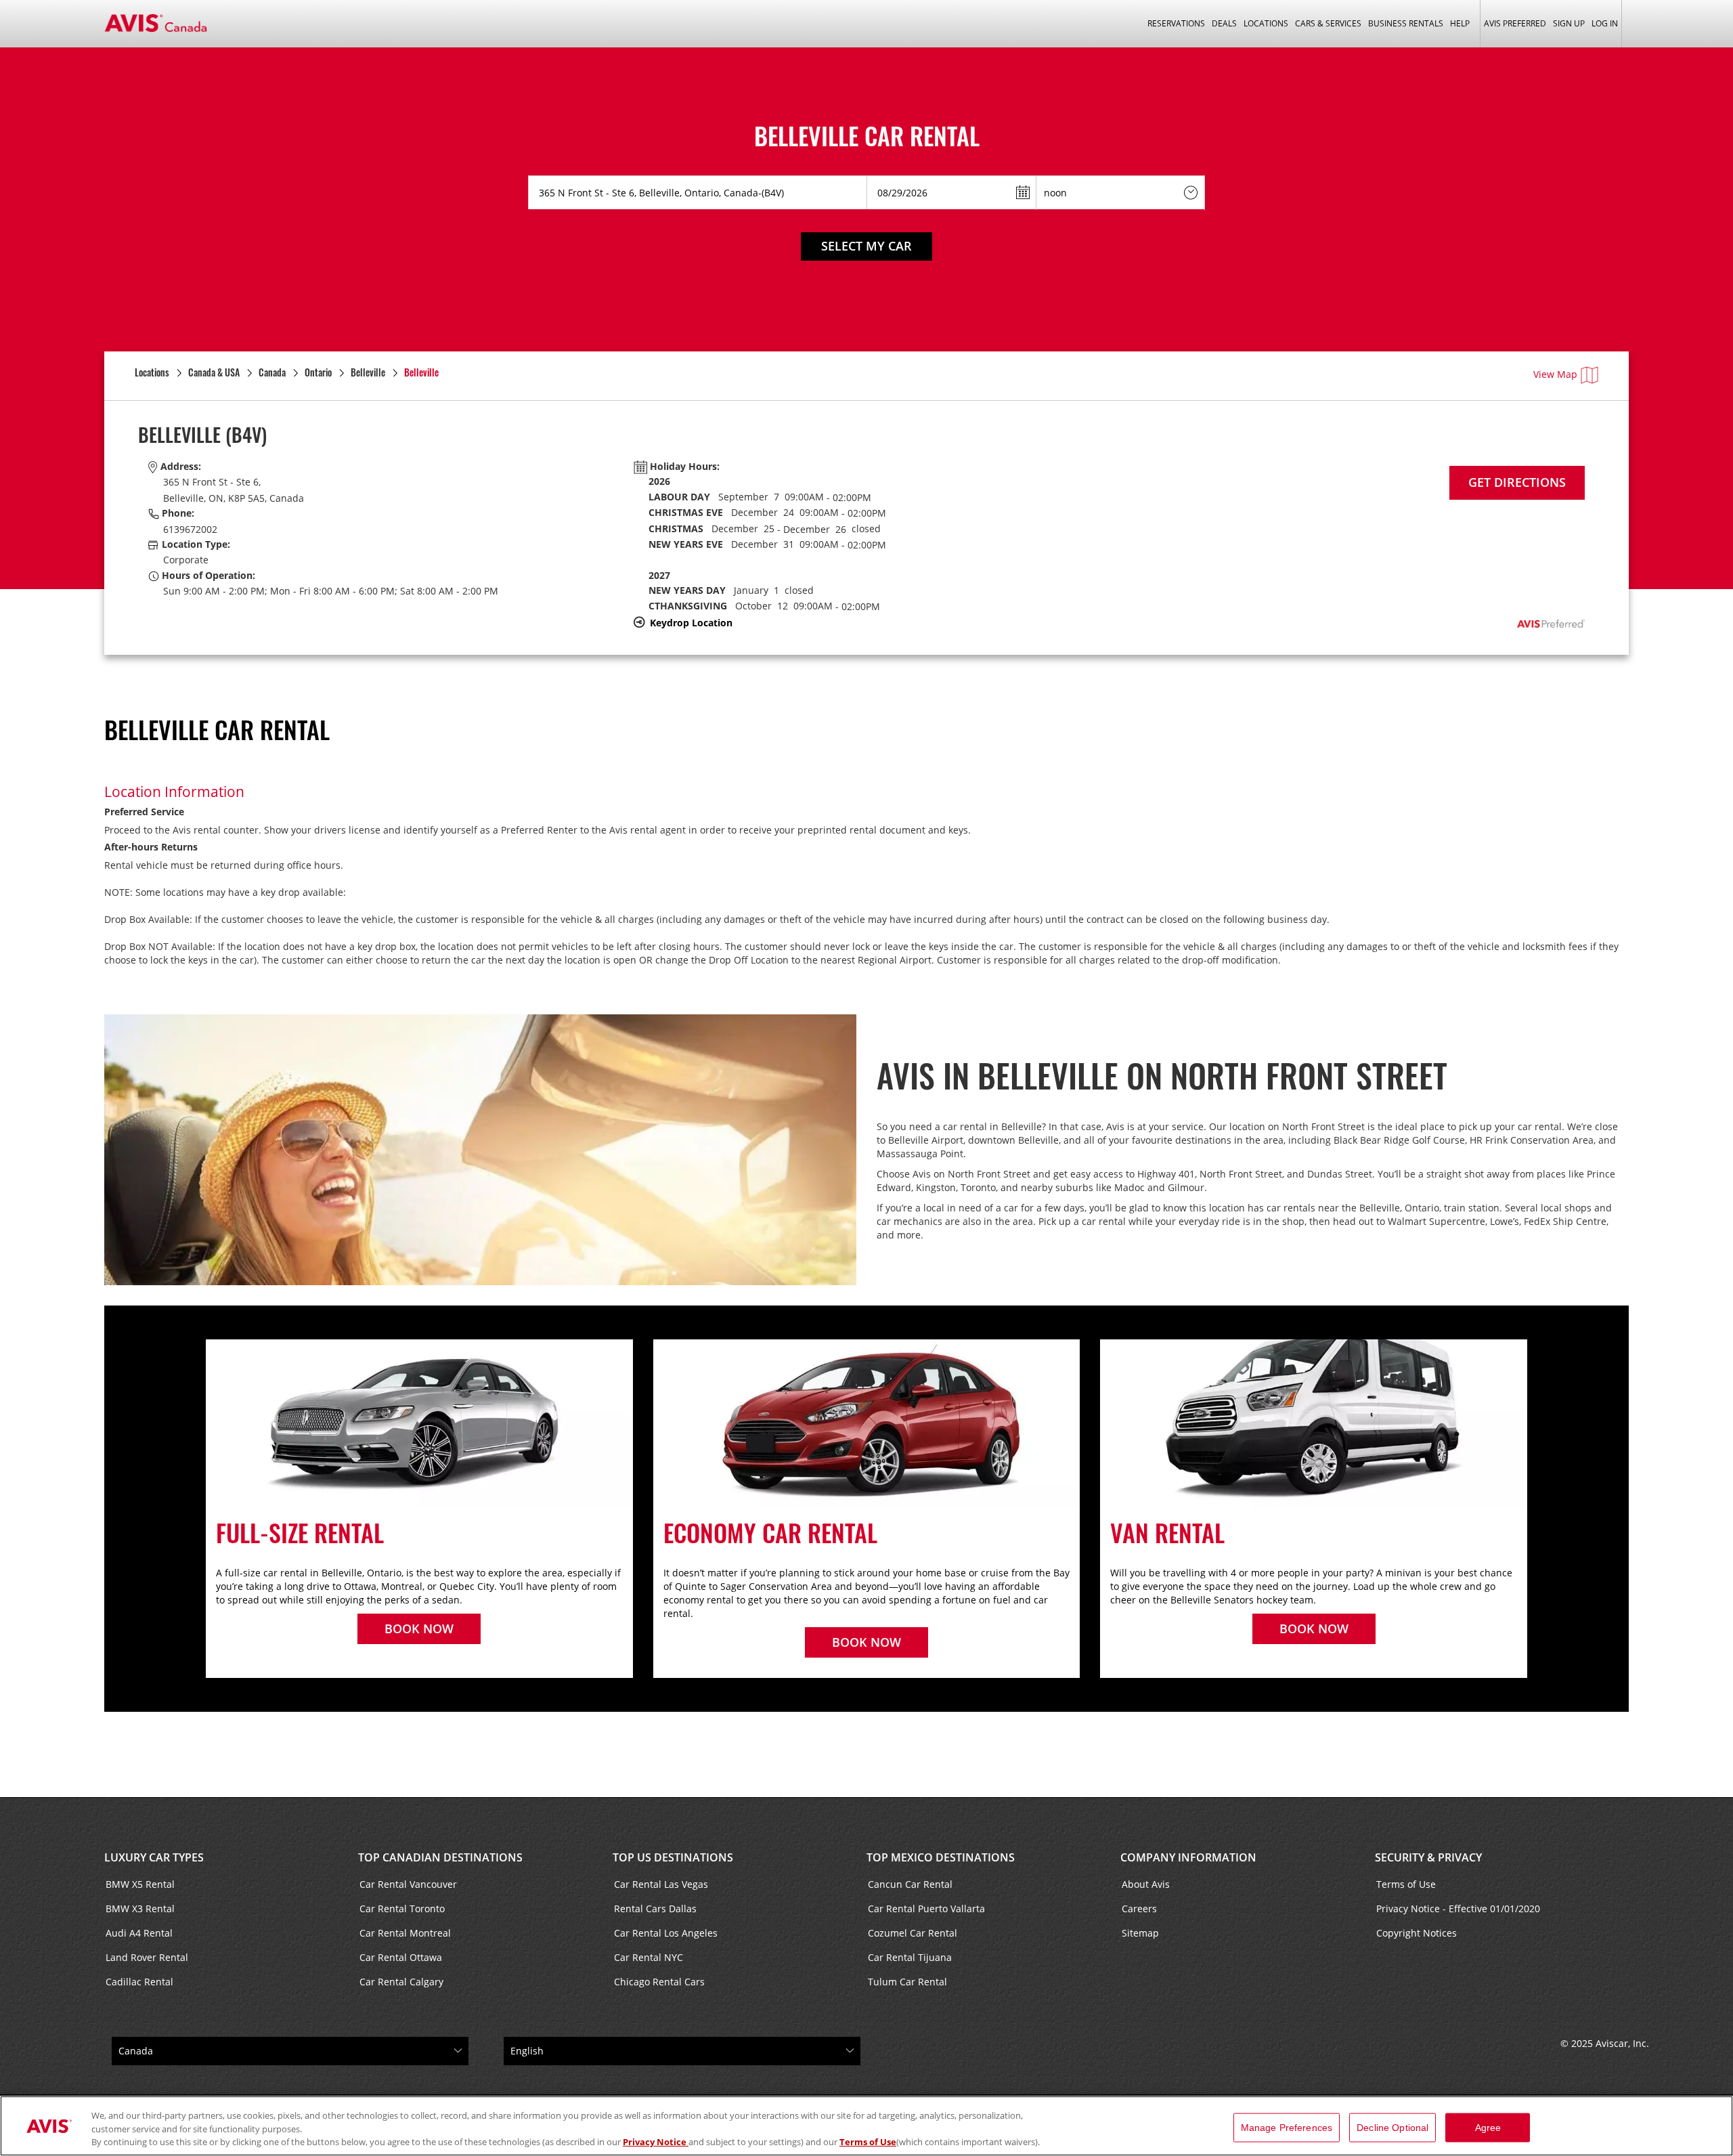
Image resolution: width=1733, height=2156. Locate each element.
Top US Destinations (673, 1857)
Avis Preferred (1515, 23)
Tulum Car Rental (907, 1982)
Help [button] (1460, 23)
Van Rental (1167, 1532)
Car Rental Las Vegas (661, 1884)
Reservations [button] (1176, 23)
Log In (1605, 23)
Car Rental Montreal (405, 1933)
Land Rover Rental (147, 1957)
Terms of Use (1406, 1884)
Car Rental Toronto (402, 1909)
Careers (1139, 1909)
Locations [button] (1266, 23)
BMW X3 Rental (140, 1909)
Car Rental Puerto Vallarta (926, 1909)
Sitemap (1140, 1933)
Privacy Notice (656, 2142)
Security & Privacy (1428, 1857)
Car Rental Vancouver (408, 1884)
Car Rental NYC (649, 1957)
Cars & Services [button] (1328, 23)
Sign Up (1569, 23)
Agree (1488, 2127)
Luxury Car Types (154, 1857)
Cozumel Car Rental (913, 1933)
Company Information (1188, 1857)
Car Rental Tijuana (910, 1957)
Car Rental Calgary (401, 1982)
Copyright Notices (1417, 1933)
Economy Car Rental (773, 1532)
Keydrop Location (691, 623)
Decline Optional (1392, 2127)
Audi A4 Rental (139, 1933)
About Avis (1146, 1884)
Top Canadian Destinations (440, 1857)
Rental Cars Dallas (655, 1909)
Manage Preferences (1287, 2127)
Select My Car (866, 246)
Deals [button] (1224, 23)
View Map (1555, 374)
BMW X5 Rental (140, 1884)
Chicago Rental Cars (659, 1982)
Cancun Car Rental (910, 1884)
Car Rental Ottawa (401, 1957)
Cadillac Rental (139, 1982)
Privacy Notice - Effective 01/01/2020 (1458, 1909)
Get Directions (1517, 482)
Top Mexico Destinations (941, 1857)
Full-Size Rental (300, 1532)
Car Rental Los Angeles (666, 1933)
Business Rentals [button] (1406, 23)
